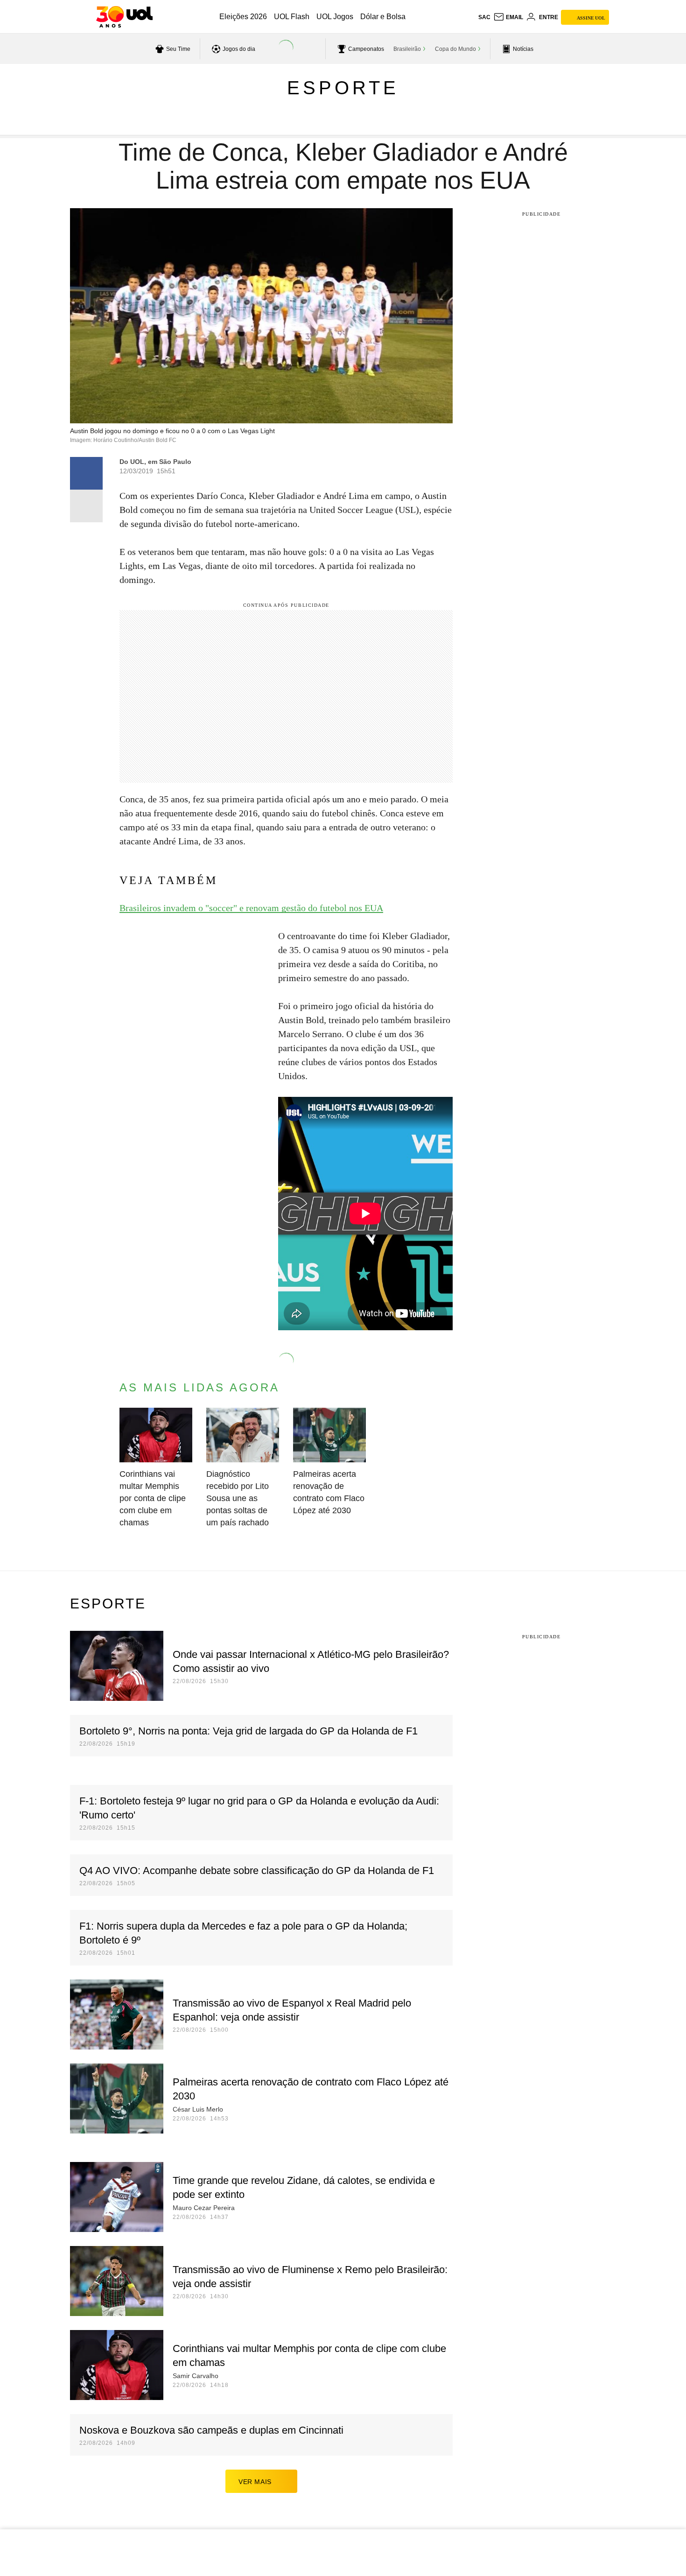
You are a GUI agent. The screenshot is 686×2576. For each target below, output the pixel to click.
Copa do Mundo (455, 49)
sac (484, 17)
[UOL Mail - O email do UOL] (508, 17)
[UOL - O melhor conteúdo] (124, 17)
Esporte (343, 88)
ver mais (255, 2482)
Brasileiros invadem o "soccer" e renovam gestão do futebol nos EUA (251, 908)
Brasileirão (407, 49)
